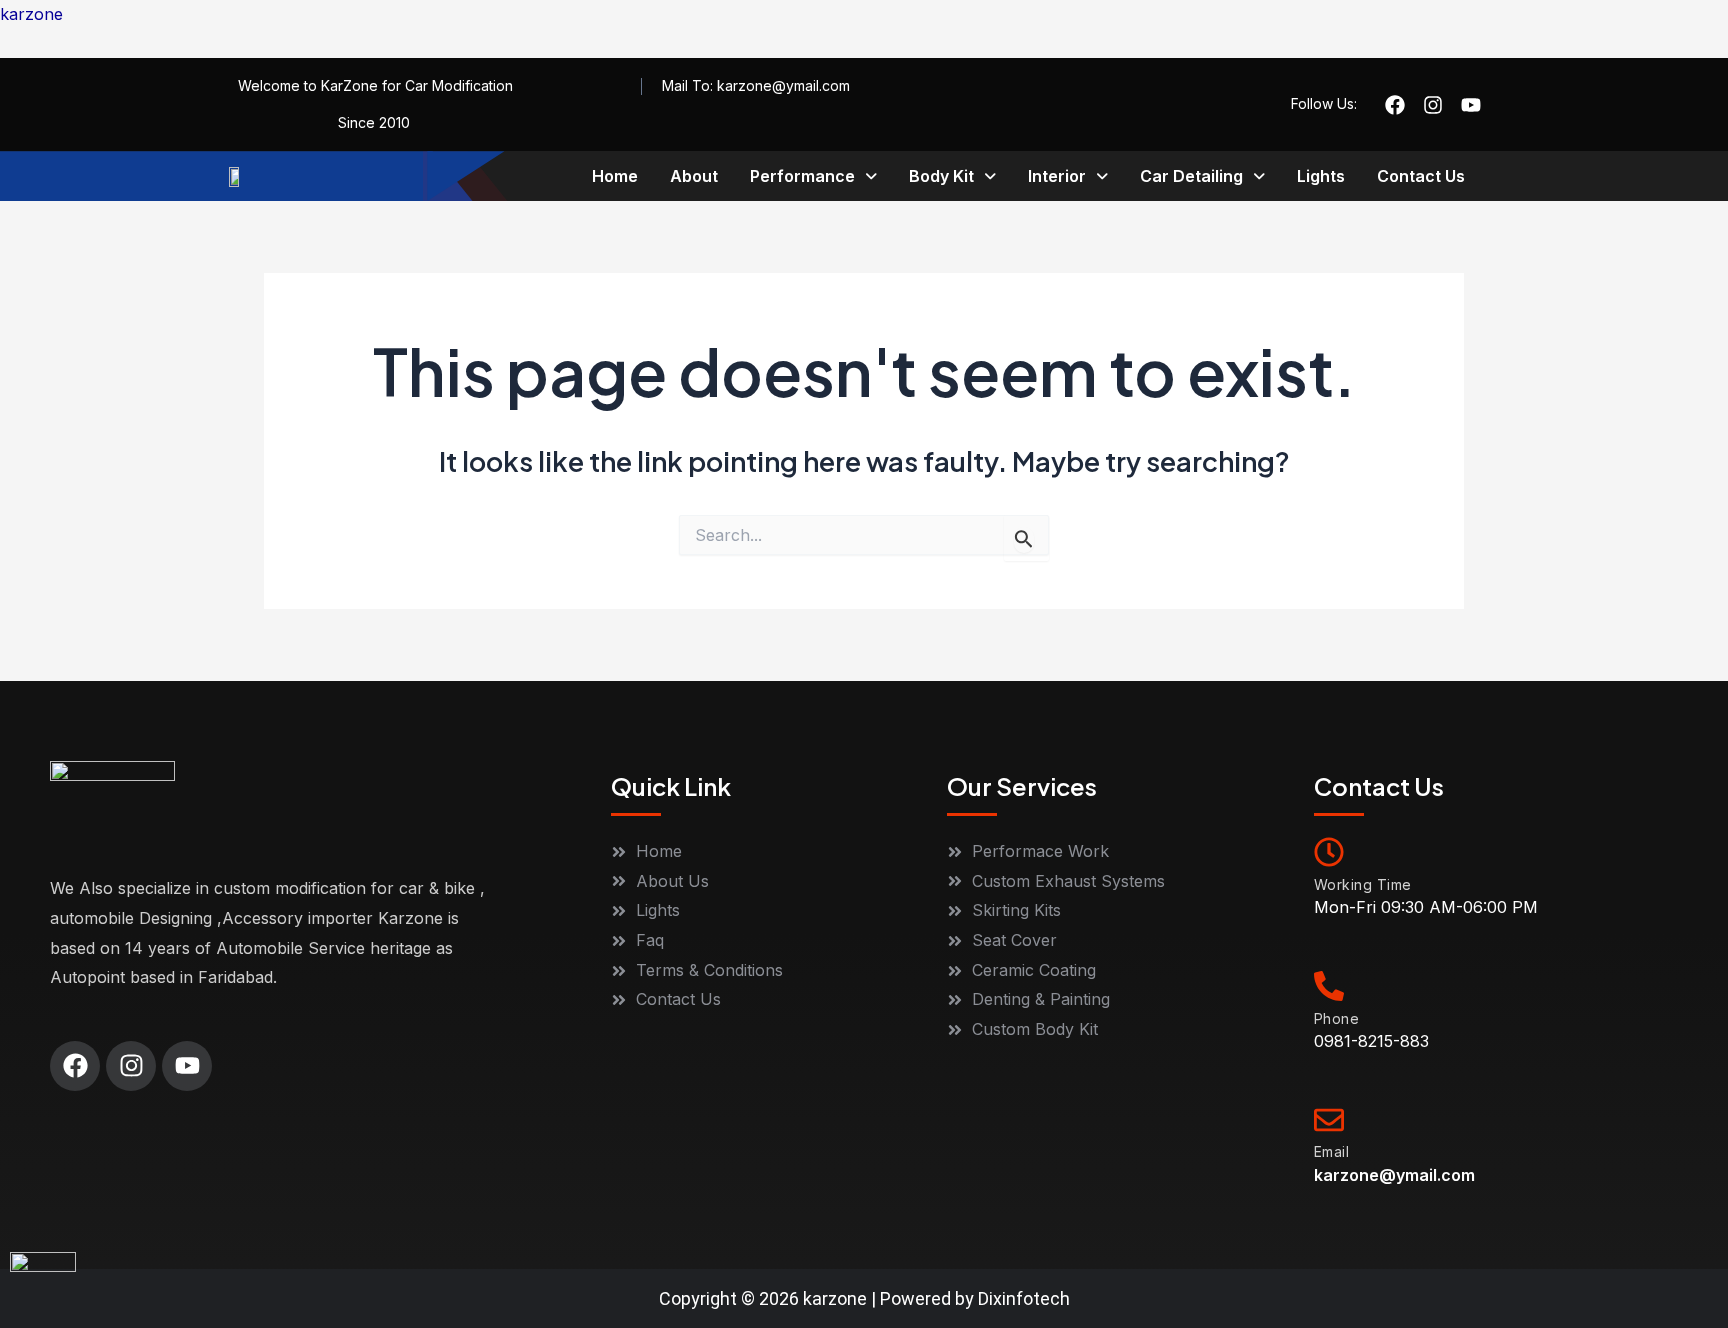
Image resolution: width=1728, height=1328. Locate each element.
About (694, 176)
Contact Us (1421, 176)
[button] (813, 176)
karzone (31, 14)
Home (615, 176)
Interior (1057, 176)
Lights (1321, 176)
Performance (802, 176)
